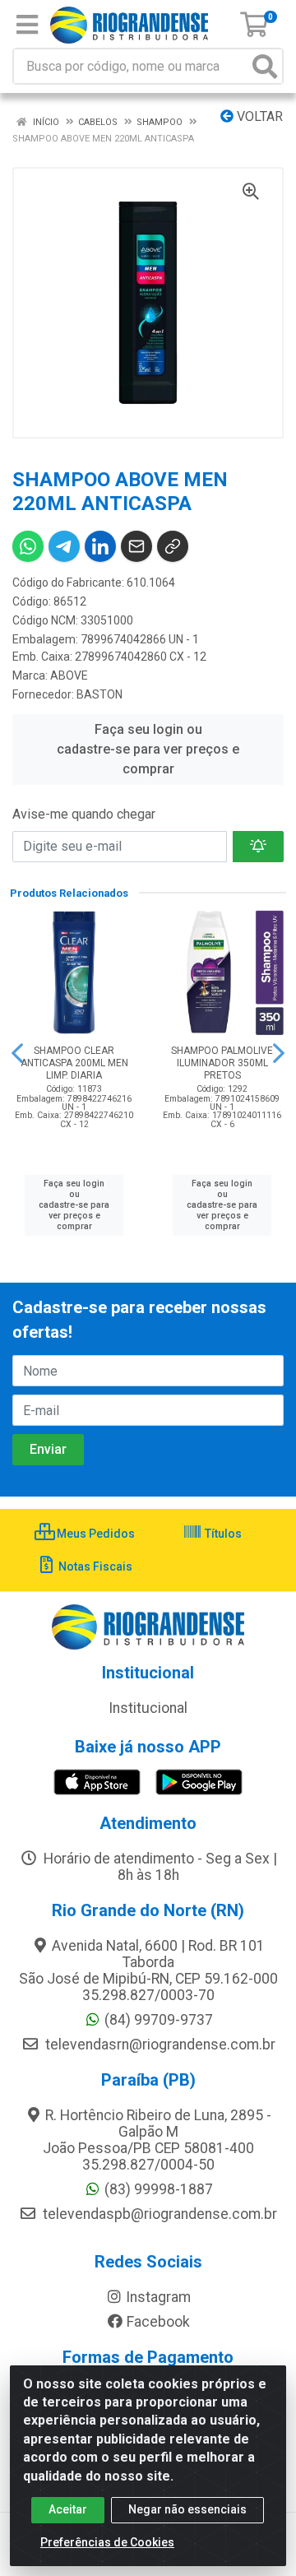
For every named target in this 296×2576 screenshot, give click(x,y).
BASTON (99, 694)
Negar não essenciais (187, 2509)
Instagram (158, 2297)
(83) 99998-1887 (159, 2189)
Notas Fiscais (94, 1566)
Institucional (148, 1708)
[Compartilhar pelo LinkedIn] (100, 546)
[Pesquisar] (265, 66)
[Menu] (27, 25)
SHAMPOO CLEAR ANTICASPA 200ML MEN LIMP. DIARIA (74, 1063)
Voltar (258, 116)
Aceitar (68, 2509)
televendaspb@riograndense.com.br (158, 2214)
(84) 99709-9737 (159, 2020)
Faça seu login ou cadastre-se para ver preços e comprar (148, 749)
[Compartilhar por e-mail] (136, 546)
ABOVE (69, 675)
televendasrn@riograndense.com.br (159, 2045)
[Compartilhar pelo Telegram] (64, 546)
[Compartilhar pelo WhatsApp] (28, 546)
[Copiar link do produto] (173, 546)
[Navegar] (17, 1053)
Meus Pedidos (95, 1534)
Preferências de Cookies (107, 2542)
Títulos (222, 1534)
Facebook (158, 2322)
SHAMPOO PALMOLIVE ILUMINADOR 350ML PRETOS (222, 1063)
